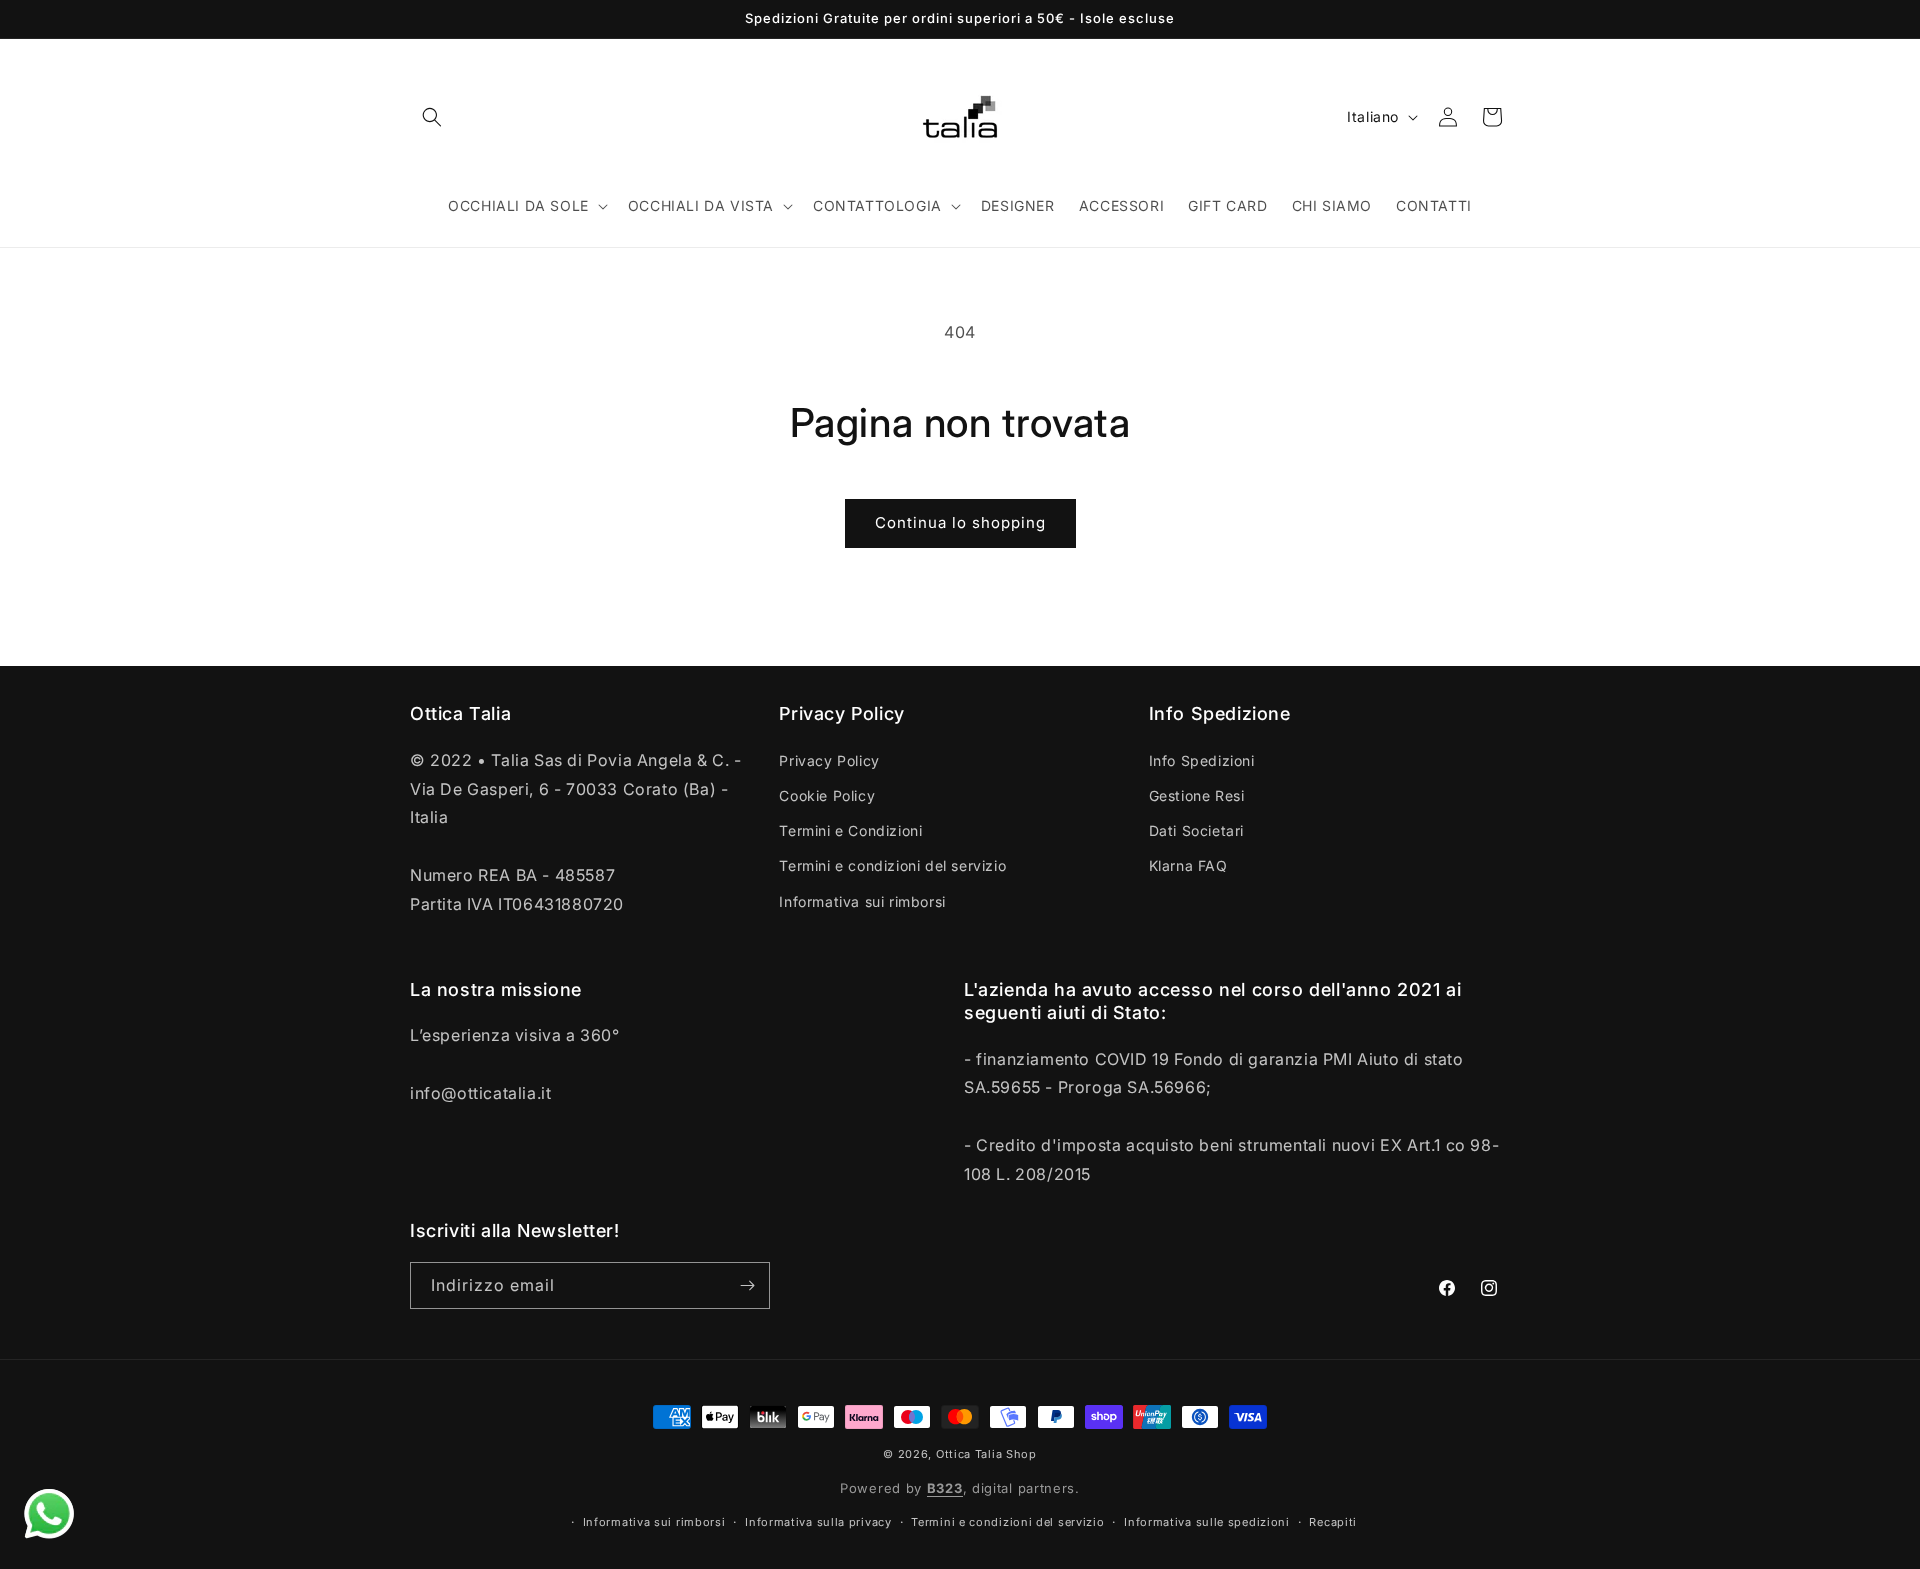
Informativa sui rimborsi (862, 900)
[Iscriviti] (747, 1285)
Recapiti (1333, 1522)
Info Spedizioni (1202, 759)
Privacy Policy (829, 759)
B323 (945, 1489)
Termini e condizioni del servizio (892, 865)
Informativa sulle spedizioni (1207, 1522)
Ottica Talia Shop (986, 1454)
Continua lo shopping (960, 522)
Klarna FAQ (1188, 865)
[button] (432, 117)
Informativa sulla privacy (818, 1522)
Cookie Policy (827, 794)
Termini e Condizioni (850, 829)
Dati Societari (1196, 829)
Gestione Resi (1197, 794)
